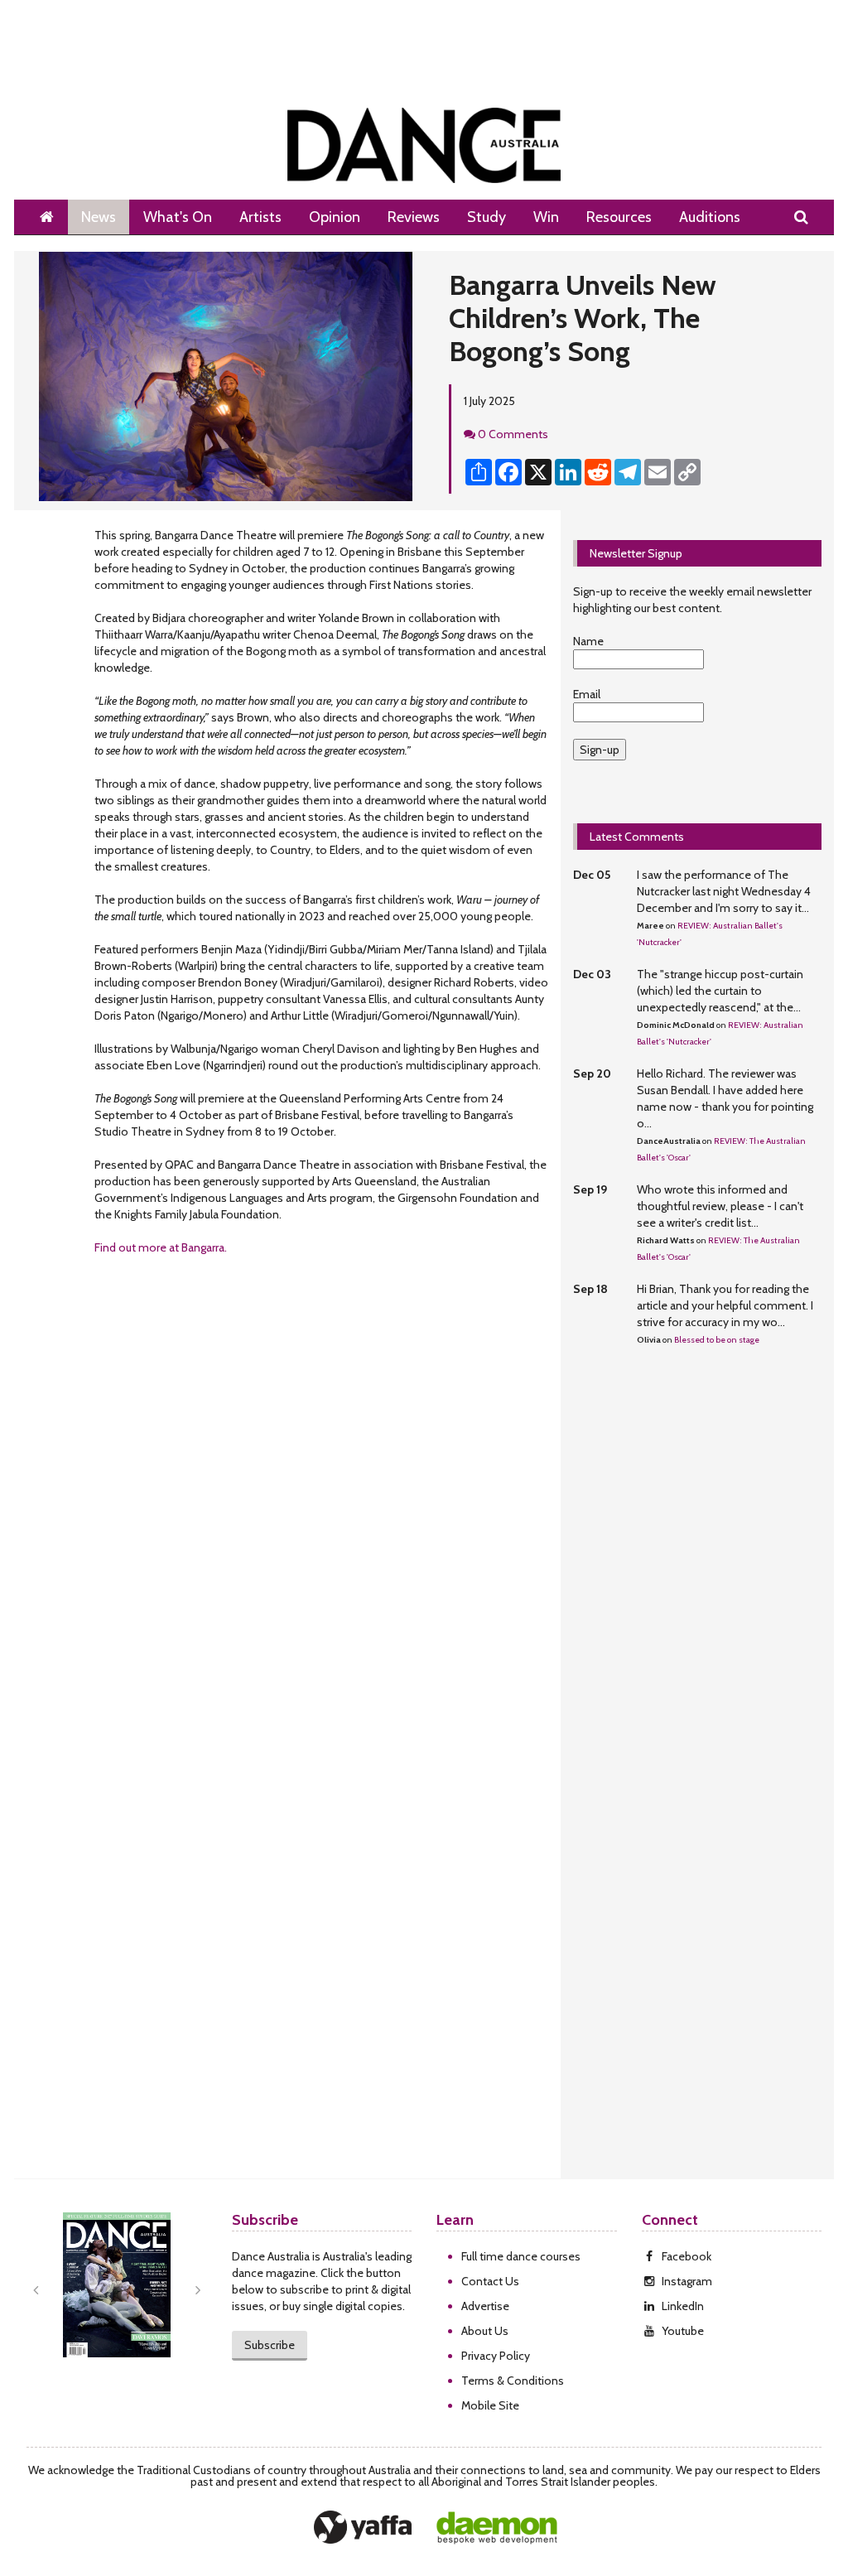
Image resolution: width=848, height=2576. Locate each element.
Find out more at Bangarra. (161, 1247)
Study (487, 217)
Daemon (497, 2528)
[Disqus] (287, 1509)
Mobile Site (490, 2405)
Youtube (683, 2331)
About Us (485, 2331)
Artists (260, 217)
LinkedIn (683, 2306)
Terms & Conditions (513, 2381)
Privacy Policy (496, 2356)
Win (546, 217)
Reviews (414, 217)
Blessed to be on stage (717, 1340)
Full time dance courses (521, 2256)
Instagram (687, 2281)
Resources (619, 217)
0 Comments (513, 434)
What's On (178, 217)
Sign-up (600, 750)
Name (588, 641)
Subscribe (270, 2345)
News (99, 217)
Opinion (335, 217)
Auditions (710, 217)
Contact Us (490, 2281)
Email (587, 694)
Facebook (687, 2256)
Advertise (485, 2306)
